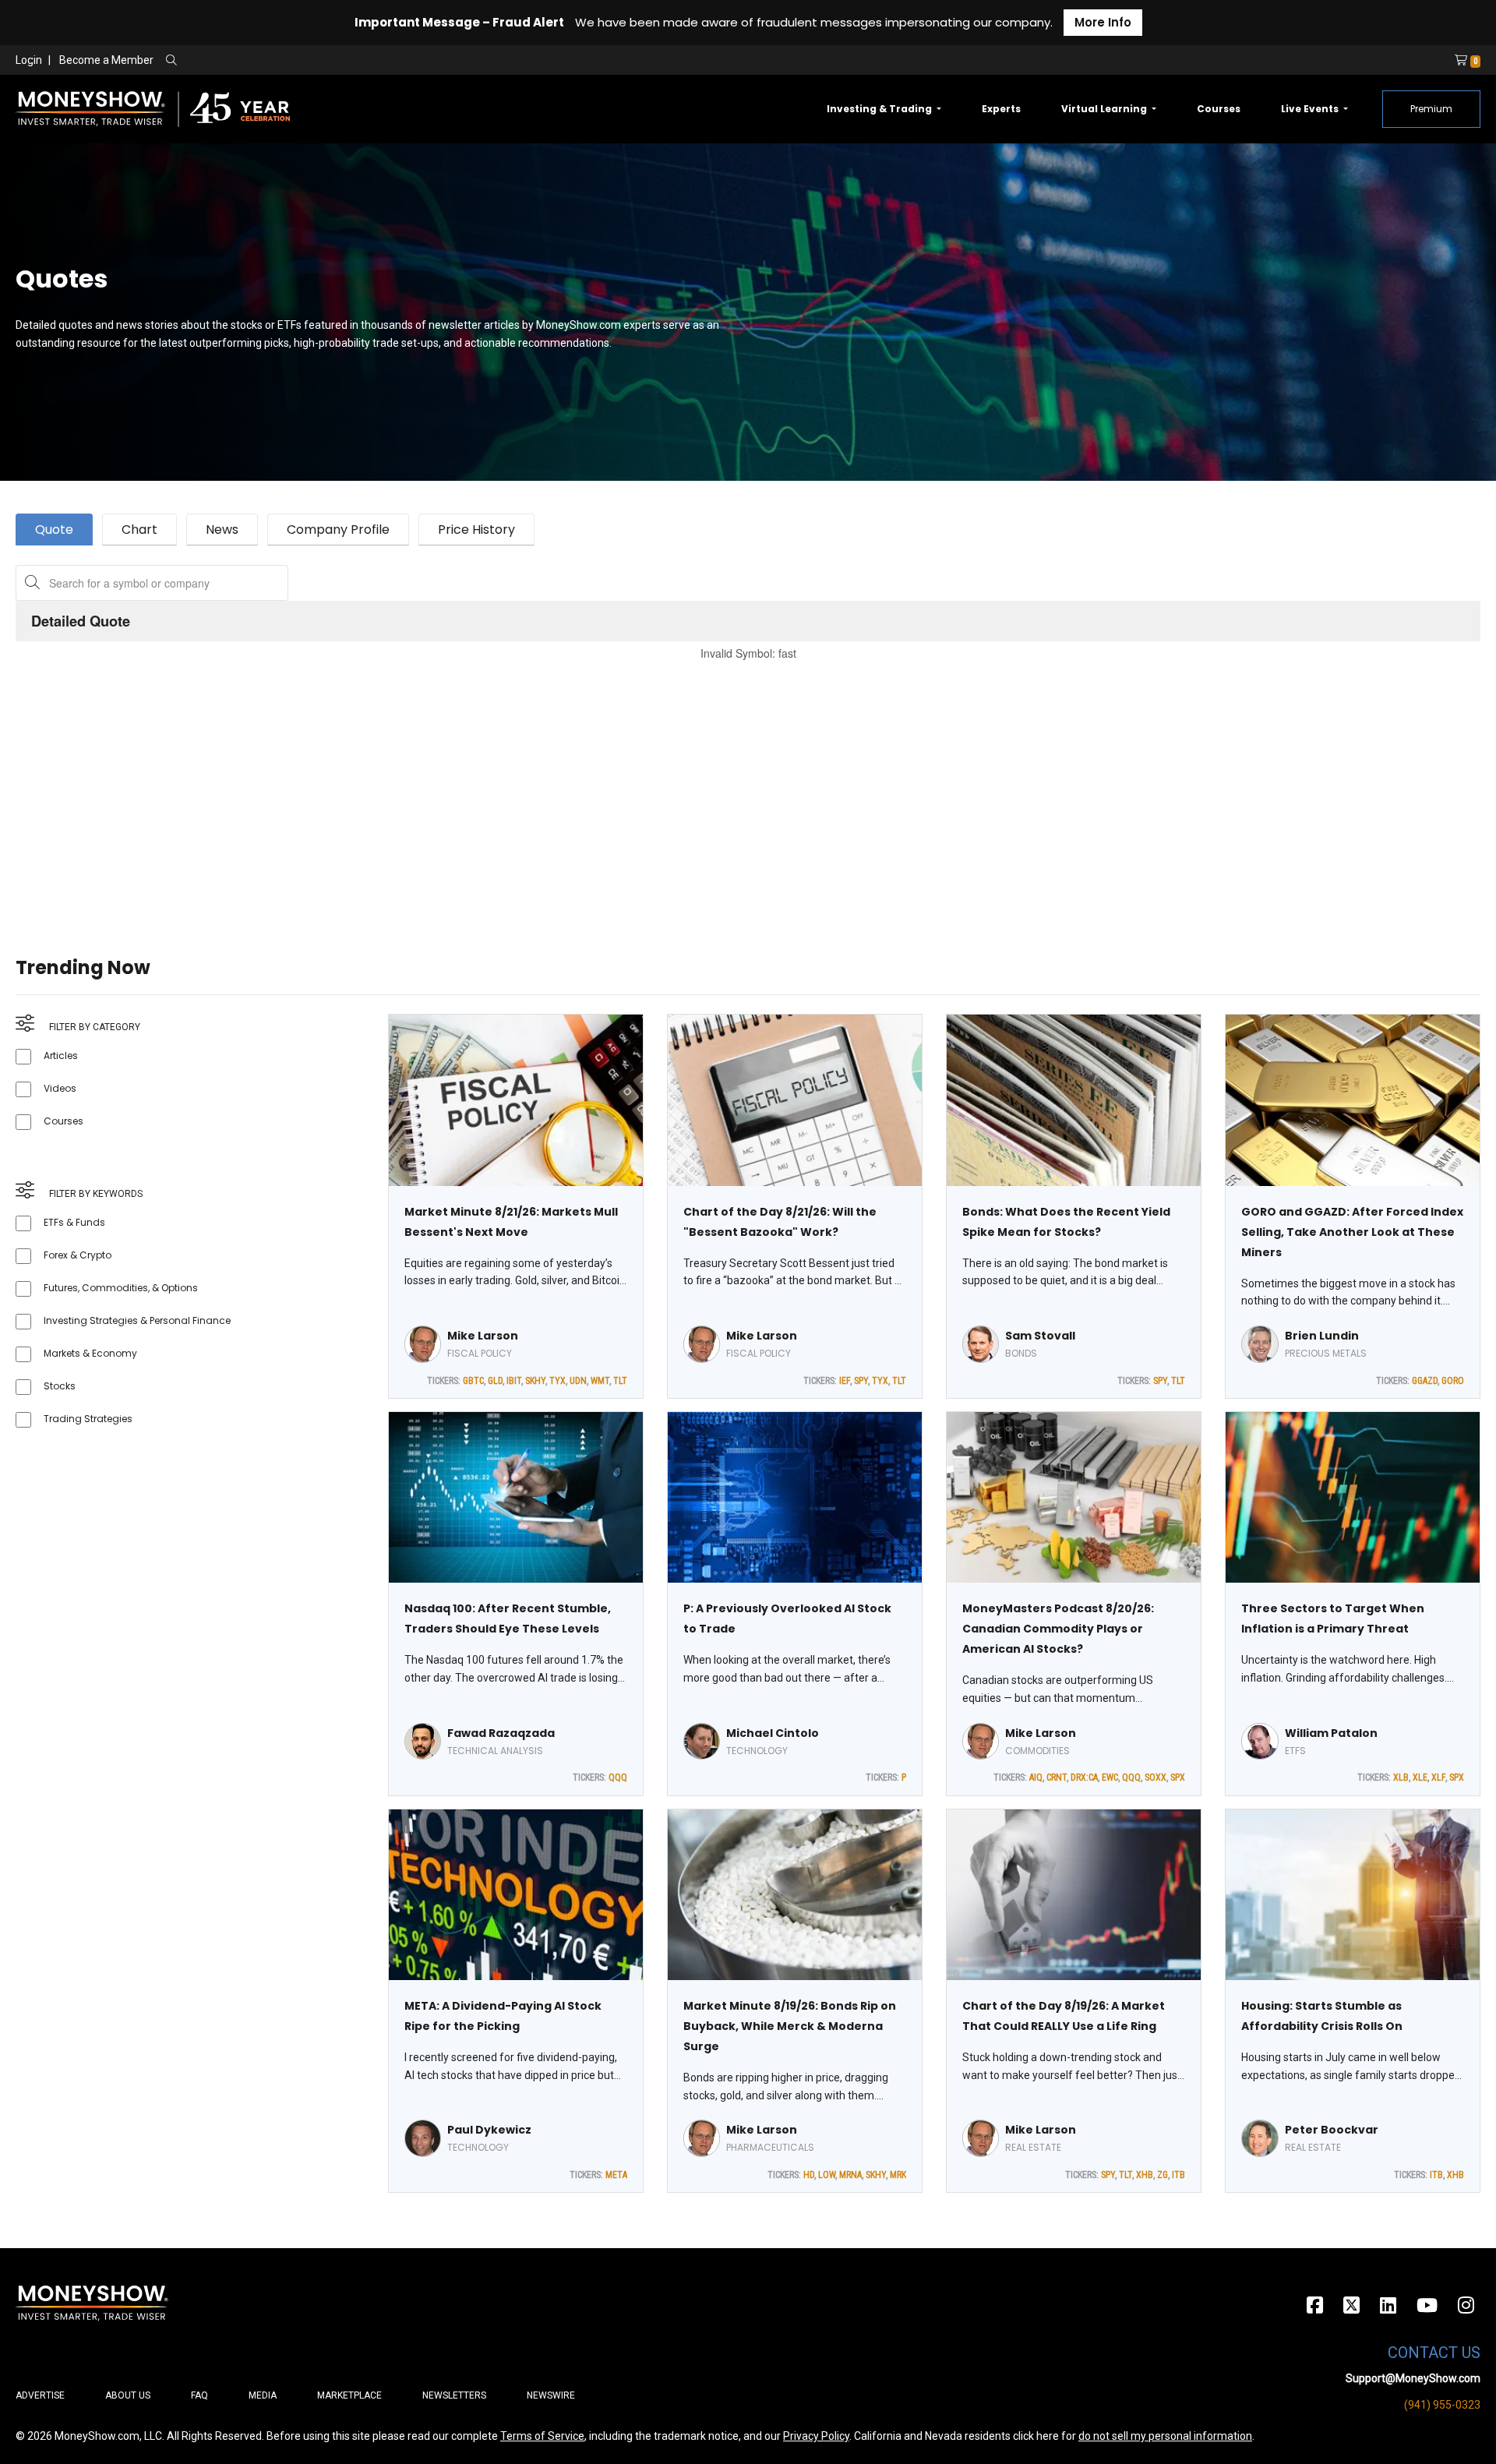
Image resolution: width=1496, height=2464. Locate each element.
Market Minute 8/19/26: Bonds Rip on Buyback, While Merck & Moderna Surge (790, 2026)
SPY (861, 1381)
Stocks (60, 1386)
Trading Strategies (88, 1419)
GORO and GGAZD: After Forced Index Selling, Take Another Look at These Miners (1352, 1232)
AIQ (1036, 1777)
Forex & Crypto (78, 1255)
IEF (845, 1381)
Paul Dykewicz (489, 2130)
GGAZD (1425, 1381)
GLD (495, 1381)
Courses (1219, 109)
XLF (1438, 1777)
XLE (1420, 1777)
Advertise (40, 2395)
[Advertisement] (483, 789)
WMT (600, 1381)
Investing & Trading (880, 109)
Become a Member (106, 60)
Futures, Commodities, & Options (121, 1288)
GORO (1453, 1381)
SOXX (1156, 1777)
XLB (1401, 1777)
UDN (578, 1381)
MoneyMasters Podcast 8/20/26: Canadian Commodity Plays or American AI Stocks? (1058, 1629)
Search (339, 61)
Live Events (1311, 109)
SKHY (535, 1381)
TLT (620, 1381)
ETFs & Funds (74, 1222)
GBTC (473, 1381)
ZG (1163, 2175)
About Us (128, 2395)
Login (29, 60)
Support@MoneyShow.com (1413, 2378)
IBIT (514, 1381)
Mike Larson (483, 1336)
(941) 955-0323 (1442, 2405)
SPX (1178, 1777)
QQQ (618, 1777)
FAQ (199, 2395)
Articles (61, 1055)
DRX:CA (1084, 1777)
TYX (557, 1381)
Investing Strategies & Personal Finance (137, 1320)
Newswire (551, 2395)
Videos (60, 1088)
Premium (1431, 109)
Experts (1001, 109)
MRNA (850, 2175)
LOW (827, 2175)
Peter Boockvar (1332, 2130)
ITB (1178, 2175)
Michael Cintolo (773, 1733)
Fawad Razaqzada (501, 1733)
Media (263, 2395)
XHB (1145, 2175)
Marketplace (349, 2395)
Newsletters (454, 2395)
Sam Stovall (1040, 1336)
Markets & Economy (90, 1353)
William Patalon (1331, 1733)
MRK (898, 2175)
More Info (1103, 22)
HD (809, 2175)
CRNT (1057, 1777)
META (616, 2175)
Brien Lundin (1322, 1336)
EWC (1110, 1777)
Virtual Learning (1105, 109)
